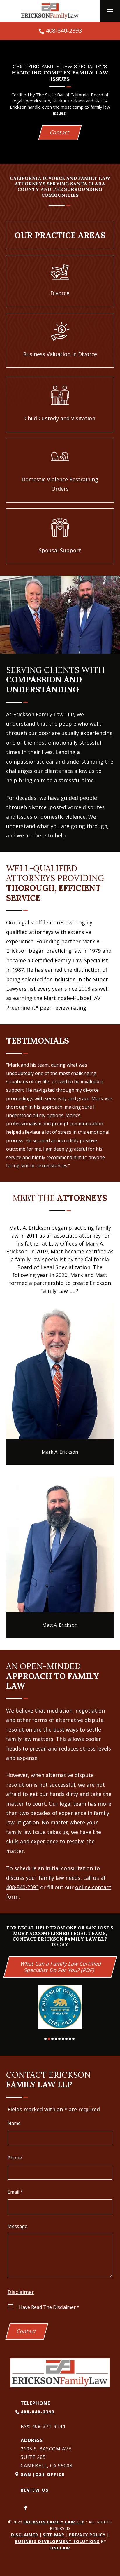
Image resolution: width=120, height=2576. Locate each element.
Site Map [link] (54, 2535)
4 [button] (56, 2039)
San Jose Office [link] (43, 2474)
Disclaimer (21, 2292)
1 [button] (45, 2039)
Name (14, 2123)
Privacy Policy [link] (87, 2535)
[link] (50, 11)
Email (15, 2192)
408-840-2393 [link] (64, 31)
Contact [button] (60, 132)
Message (17, 2226)
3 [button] (52, 2039)
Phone (15, 2158)
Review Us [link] (35, 2490)
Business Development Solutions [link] (57, 2541)
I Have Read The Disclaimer (48, 2307)
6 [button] (63, 2039)
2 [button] (49, 2039)
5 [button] (59, 2039)
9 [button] (73, 2039)
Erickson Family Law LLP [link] (54, 2522)
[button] (110, 11)
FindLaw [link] (60, 2548)
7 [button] (66, 2039)
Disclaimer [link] (25, 2535)
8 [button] (70, 2039)
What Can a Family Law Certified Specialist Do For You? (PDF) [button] (61, 1967)
